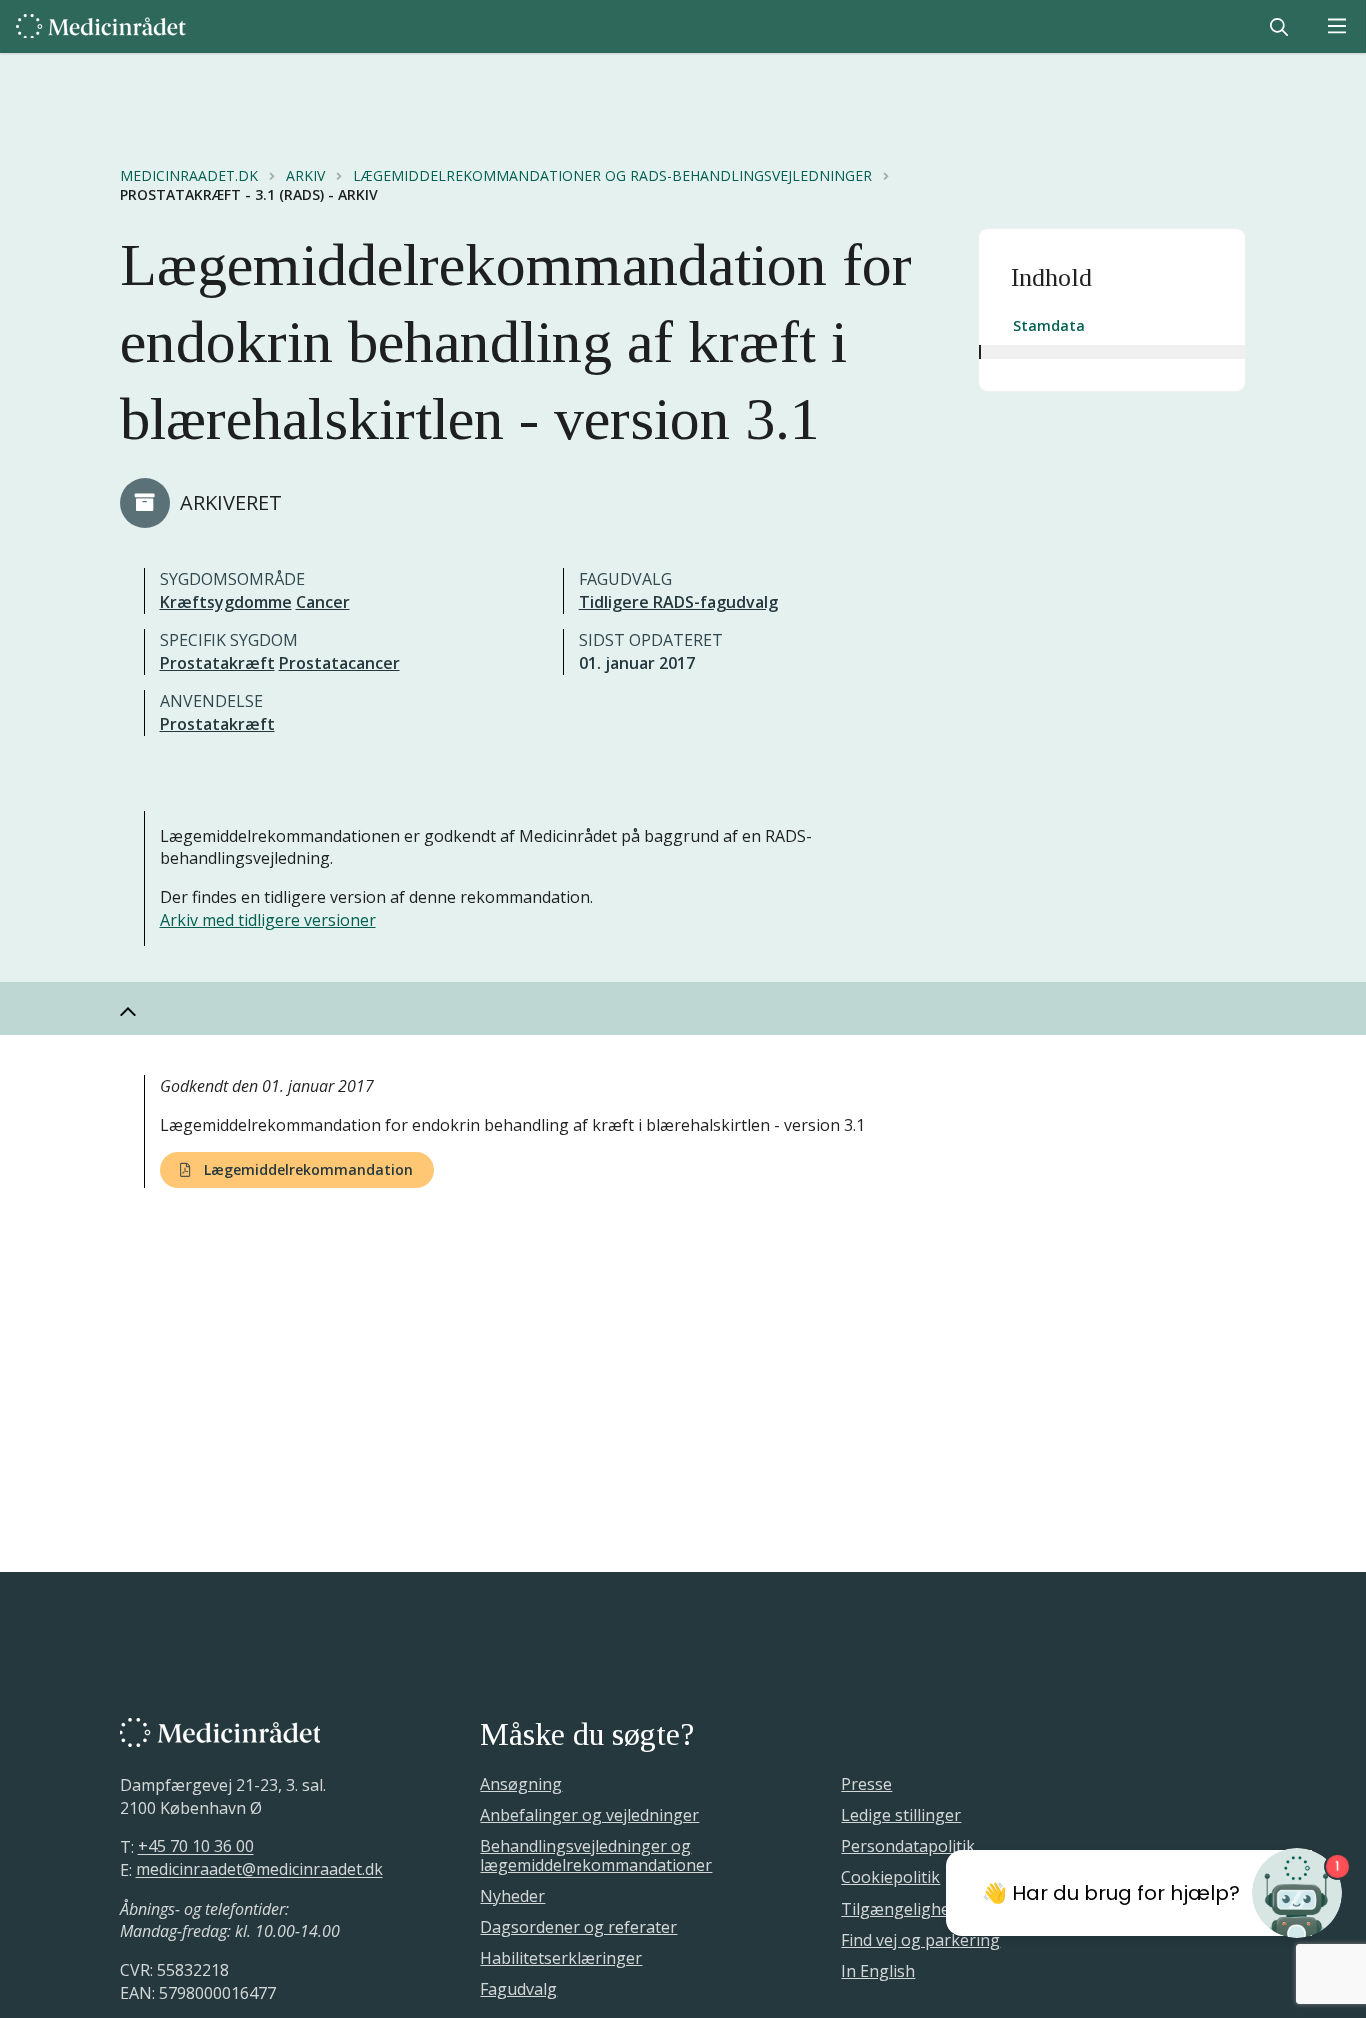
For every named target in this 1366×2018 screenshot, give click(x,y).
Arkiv (305, 176)
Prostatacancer (339, 663)
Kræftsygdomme (226, 602)
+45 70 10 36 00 (196, 1847)
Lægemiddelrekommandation (306, 1169)
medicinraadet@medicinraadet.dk (259, 1870)
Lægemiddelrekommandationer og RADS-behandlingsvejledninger (612, 176)
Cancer (323, 602)
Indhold (1051, 277)
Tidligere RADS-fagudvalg (678, 602)
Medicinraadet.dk (189, 176)
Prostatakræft (217, 663)
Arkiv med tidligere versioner (268, 920)
